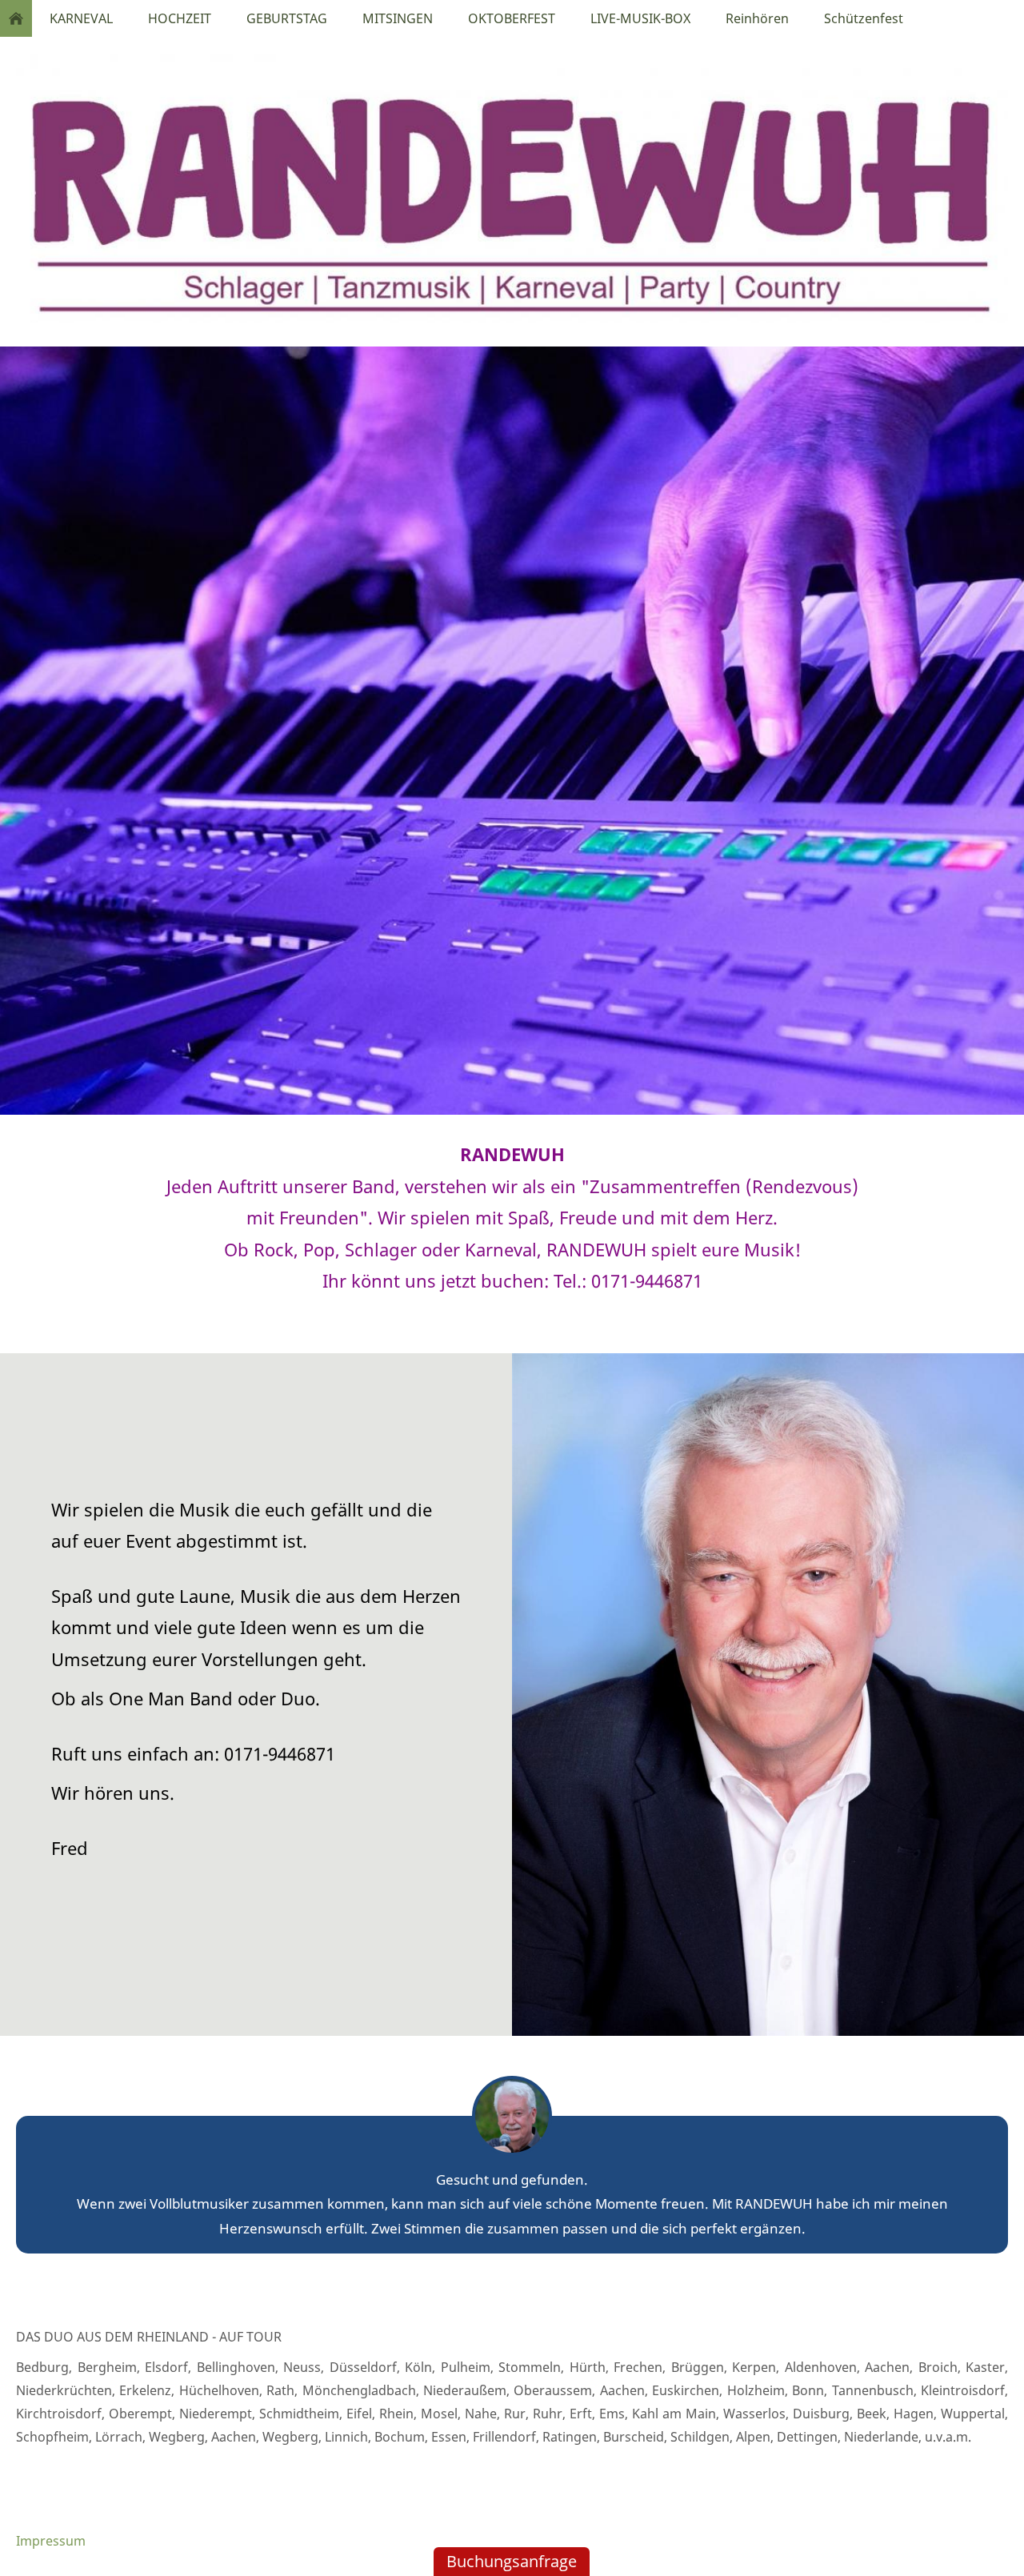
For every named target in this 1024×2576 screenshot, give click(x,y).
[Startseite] (16, 18)
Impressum (51, 2541)
